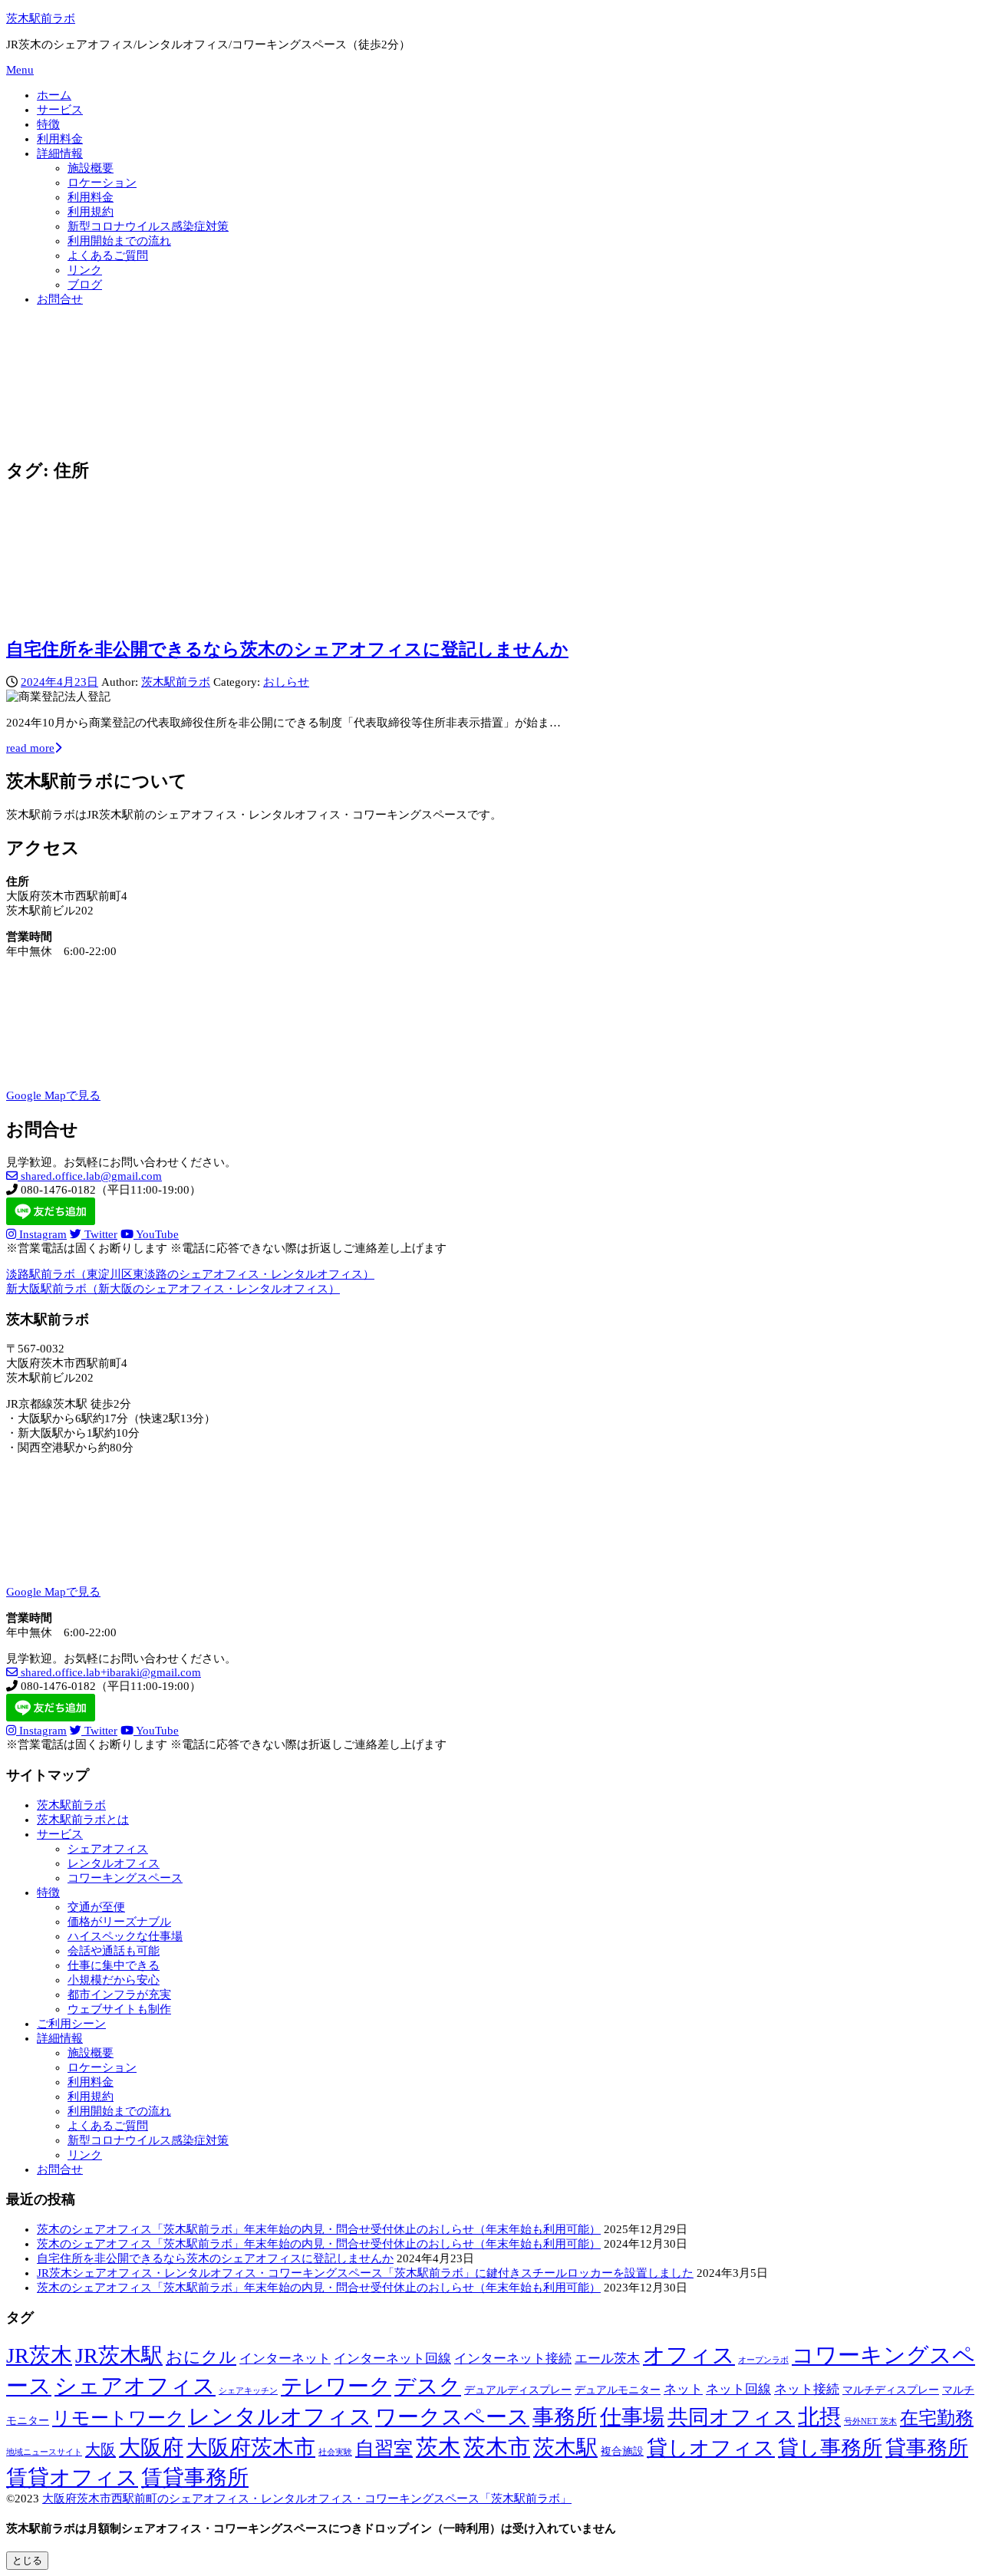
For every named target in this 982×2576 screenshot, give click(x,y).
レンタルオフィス (114, 1863)
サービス (60, 110)
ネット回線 (738, 2389)
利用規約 (91, 212)
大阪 (101, 2449)
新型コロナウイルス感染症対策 (148, 226)
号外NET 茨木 (870, 2421)
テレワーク (336, 2386)
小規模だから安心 (114, 1980)
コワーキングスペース (125, 1878)
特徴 (48, 124)
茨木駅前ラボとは (83, 1820)
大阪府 (151, 2448)
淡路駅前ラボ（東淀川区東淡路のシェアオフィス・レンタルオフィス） (190, 1274)
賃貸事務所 (195, 2477)
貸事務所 (927, 2448)
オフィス (689, 2355)
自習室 (384, 2448)
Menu (20, 70)
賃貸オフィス (72, 2477)
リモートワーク (119, 2418)
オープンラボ (763, 2360)
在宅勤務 (937, 2418)
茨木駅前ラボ (41, 18)
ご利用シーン (71, 2024)
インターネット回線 (392, 2359)
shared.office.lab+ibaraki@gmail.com (109, 1672)
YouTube (156, 1234)
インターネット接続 (513, 2359)
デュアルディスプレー (518, 2390)
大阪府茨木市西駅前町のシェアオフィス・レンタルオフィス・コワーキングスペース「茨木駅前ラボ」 (307, 2499)
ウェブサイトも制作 (119, 2009)
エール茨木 (607, 2359)
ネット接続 (807, 2389)
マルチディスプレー (891, 2390)
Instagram (41, 1234)
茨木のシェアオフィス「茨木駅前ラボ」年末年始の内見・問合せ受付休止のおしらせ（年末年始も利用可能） (319, 2229)
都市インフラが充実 (119, 1995)
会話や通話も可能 (114, 1951)
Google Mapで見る (53, 1095)
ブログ (85, 285)
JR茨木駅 (119, 2355)
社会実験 (335, 2452)
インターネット (285, 2359)
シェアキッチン (248, 2391)
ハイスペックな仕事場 (125, 1936)
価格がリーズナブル (119, 1922)
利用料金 (60, 139)
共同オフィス (731, 2417)
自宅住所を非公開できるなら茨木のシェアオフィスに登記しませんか (287, 649)
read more (30, 748)
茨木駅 (565, 2448)
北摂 (819, 2417)
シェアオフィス (108, 1849)
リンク (85, 270)
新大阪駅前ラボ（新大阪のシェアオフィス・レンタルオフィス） (173, 1289)
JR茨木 (39, 2355)
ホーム (54, 95)
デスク (428, 2386)
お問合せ (60, 299)
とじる (27, 2560)
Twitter (99, 1234)
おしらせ (286, 682)
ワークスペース (452, 2417)
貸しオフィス (711, 2448)
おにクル (201, 2357)
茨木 (438, 2447)
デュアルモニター (618, 2390)
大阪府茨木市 (251, 2448)
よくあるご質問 (108, 255)
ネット (683, 2389)
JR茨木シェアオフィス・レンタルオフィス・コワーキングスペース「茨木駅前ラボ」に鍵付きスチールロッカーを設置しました (365, 2273)
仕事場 (632, 2417)
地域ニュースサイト (44, 2452)
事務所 (565, 2417)
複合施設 (622, 2451)
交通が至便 (96, 1907)
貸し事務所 (830, 2448)
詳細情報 (60, 153)
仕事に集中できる (114, 1965)
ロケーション (102, 183)
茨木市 (497, 2447)
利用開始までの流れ (119, 241)
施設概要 (91, 168)
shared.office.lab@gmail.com (90, 1176)
